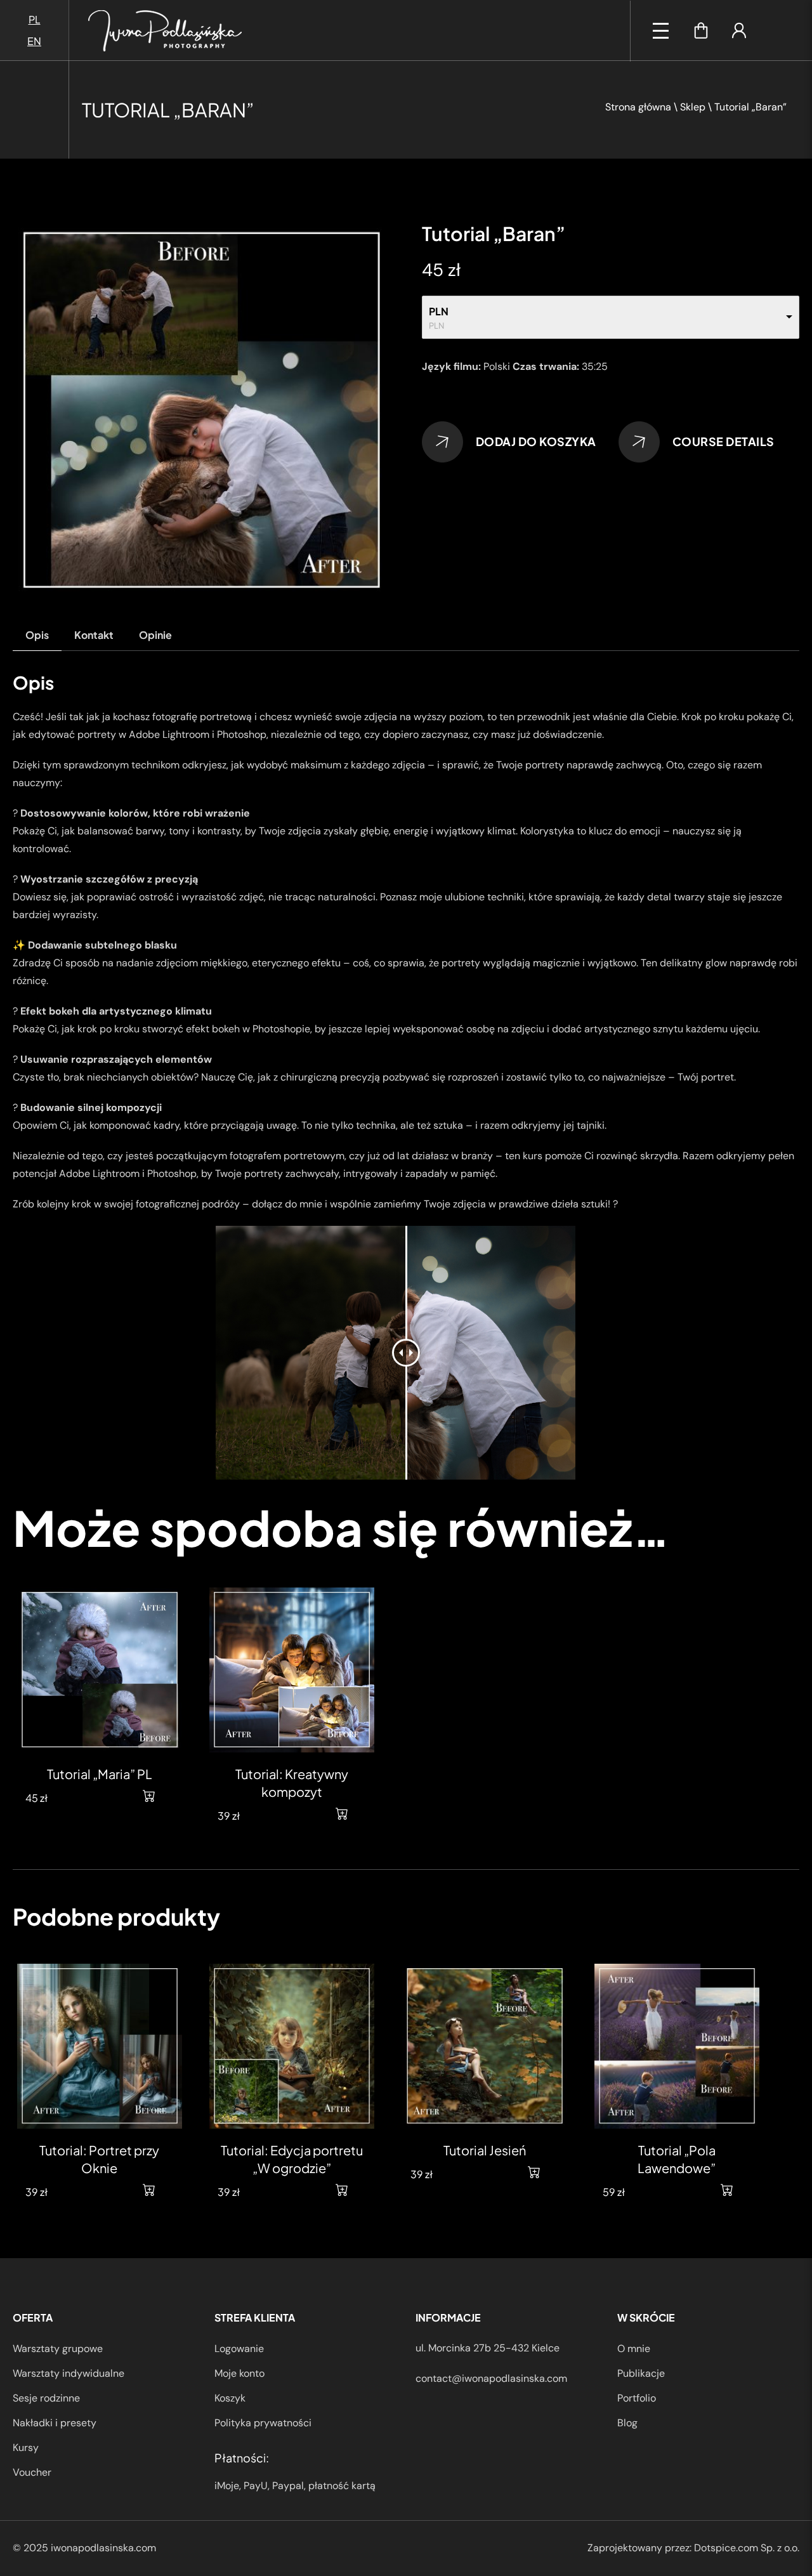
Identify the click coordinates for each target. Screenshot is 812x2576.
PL (35, 19)
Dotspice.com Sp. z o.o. (747, 2548)
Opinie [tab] (155, 635)
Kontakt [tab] (94, 635)
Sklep (693, 107)
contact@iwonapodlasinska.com (491, 2378)
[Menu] (661, 31)
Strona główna (638, 107)
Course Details (724, 441)
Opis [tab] (37, 635)
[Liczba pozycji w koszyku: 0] (701, 30)
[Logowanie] (739, 30)
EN (34, 41)
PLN (439, 311)
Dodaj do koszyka (536, 441)
